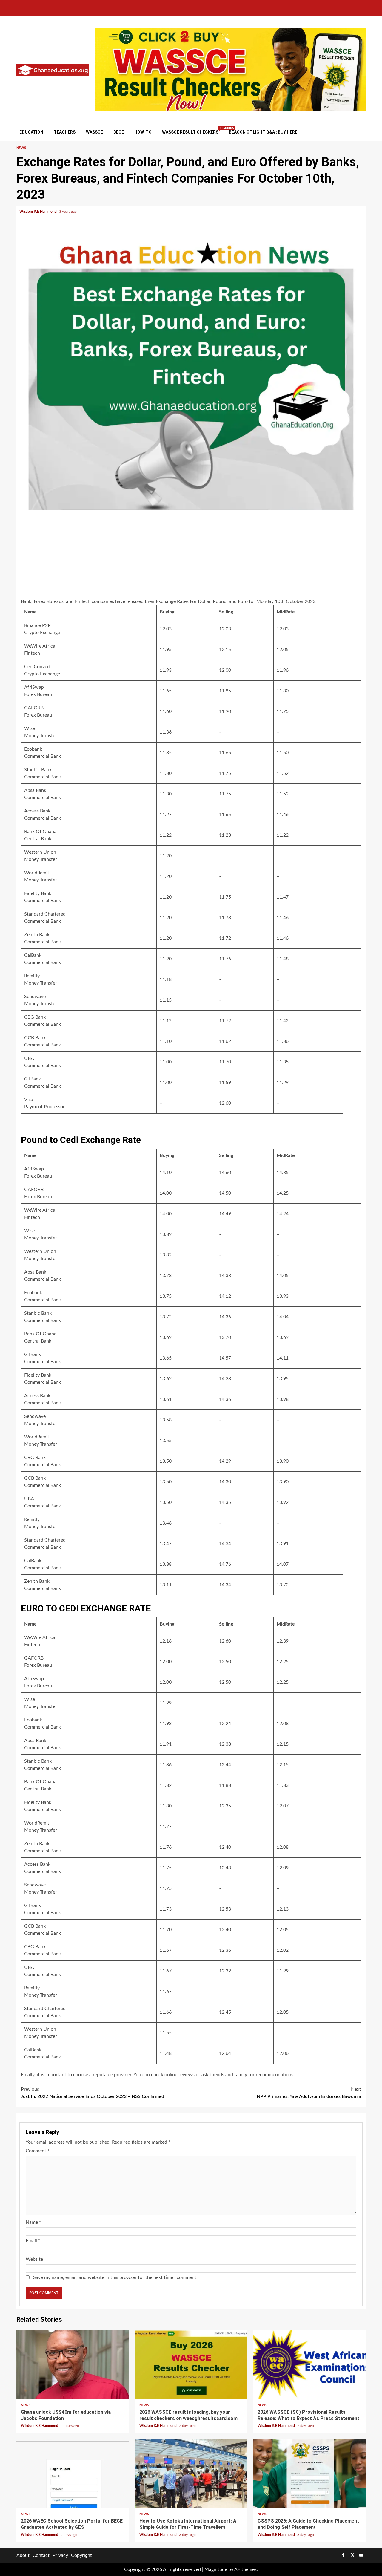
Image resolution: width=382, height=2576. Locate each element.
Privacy (60, 2555)
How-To (143, 132)
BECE (119, 132)
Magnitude (216, 2569)
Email (33, 2241)
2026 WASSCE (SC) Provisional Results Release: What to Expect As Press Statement (309, 2364)
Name (33, 2222)
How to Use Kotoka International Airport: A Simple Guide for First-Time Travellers (191, 2473)
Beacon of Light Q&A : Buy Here (263, 132)
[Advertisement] (191, 555)
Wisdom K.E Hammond (38, 212)
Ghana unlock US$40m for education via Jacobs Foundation (73, 2364)
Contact (41, 2555)
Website (34, 2259)
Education (31, 132)
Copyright (81, 2555)
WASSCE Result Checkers (190, 132)
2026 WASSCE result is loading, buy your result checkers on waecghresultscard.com (191, 2364)
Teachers (65, 132)
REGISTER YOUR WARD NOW (158, 1049)
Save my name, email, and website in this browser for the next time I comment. (115, 2277)
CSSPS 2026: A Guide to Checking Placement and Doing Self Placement (309, 2473)
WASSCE (94, 132)
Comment (38, 2151)
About (23, 2555)
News (21, 148)
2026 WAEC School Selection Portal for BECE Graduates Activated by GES (73, 2473)
